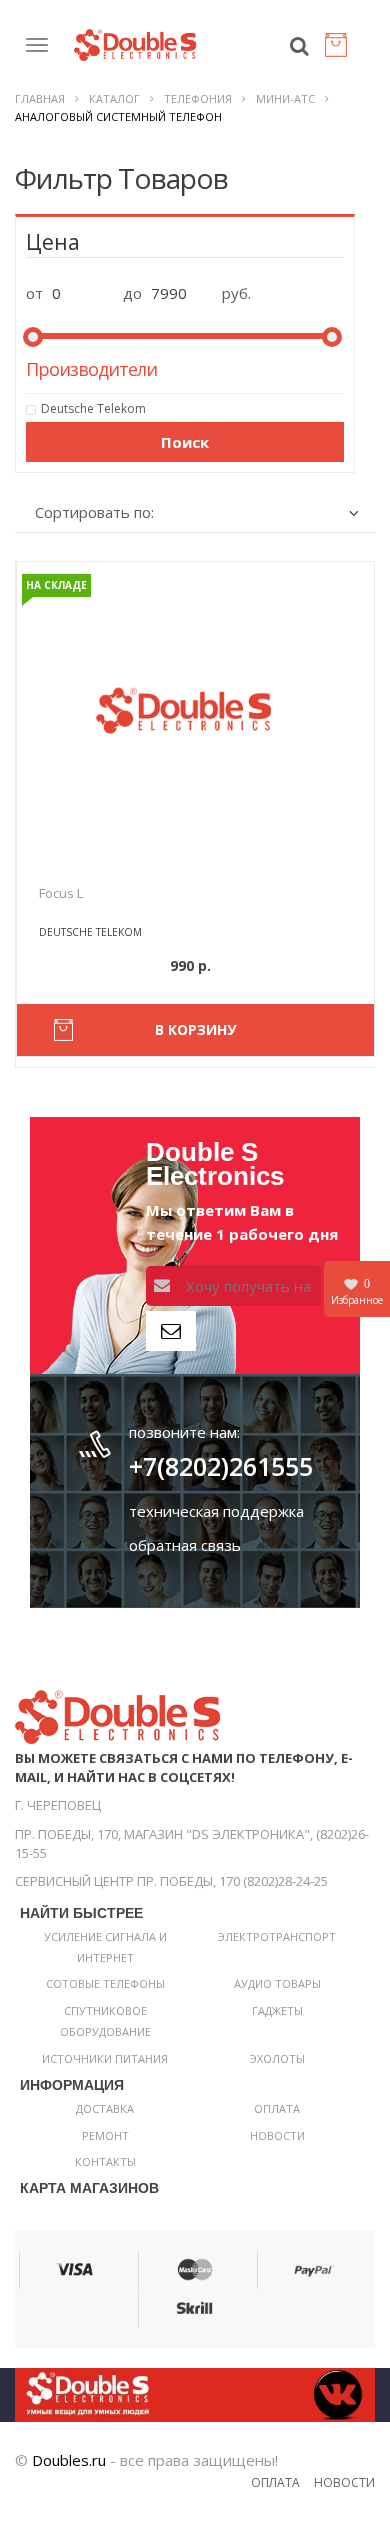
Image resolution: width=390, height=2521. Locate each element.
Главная (40, 98)
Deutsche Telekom (93, 408)
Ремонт (105, 2135)
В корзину (195, 1029)
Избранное (357, 1292)
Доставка (105, 2108)
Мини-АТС (285, 98)
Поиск (185, 442)
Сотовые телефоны (105, 1983)
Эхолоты (277, 2058)
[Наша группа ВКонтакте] (195, 2393)
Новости (277, 2135)
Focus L (61, 893)
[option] (195, 710)
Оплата (277, 2108)
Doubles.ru (69, 2460)
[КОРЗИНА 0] (340, 49)
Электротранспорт (277, 1936)
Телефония (198, 98)
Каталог (114, 98)
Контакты (105, 2161)
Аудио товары (277, 1983)
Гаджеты (277, 2010)
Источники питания (105, 2058)
